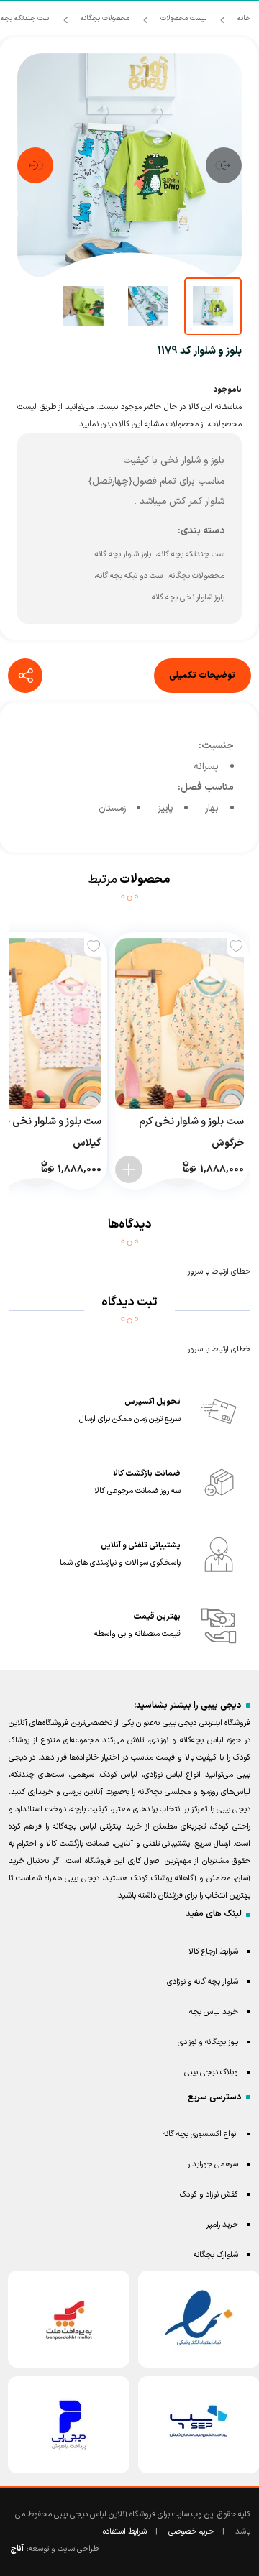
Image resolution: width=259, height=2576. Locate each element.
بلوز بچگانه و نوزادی (208, 2042)
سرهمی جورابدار (213, 2165)
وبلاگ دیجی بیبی (211, 2073)
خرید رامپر (222, 2225)
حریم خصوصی (191, 2532)
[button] (224, 165)
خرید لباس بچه (214, 2012)
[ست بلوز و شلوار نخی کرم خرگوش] (180, 1023)
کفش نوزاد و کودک (209, 2195)
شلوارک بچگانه (216, 2255)
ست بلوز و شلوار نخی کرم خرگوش (191, 1132)
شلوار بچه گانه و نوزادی (203, 1982)
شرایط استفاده (125, 2532)
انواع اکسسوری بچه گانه (200, 2134)
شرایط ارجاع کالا (213, 1952)
